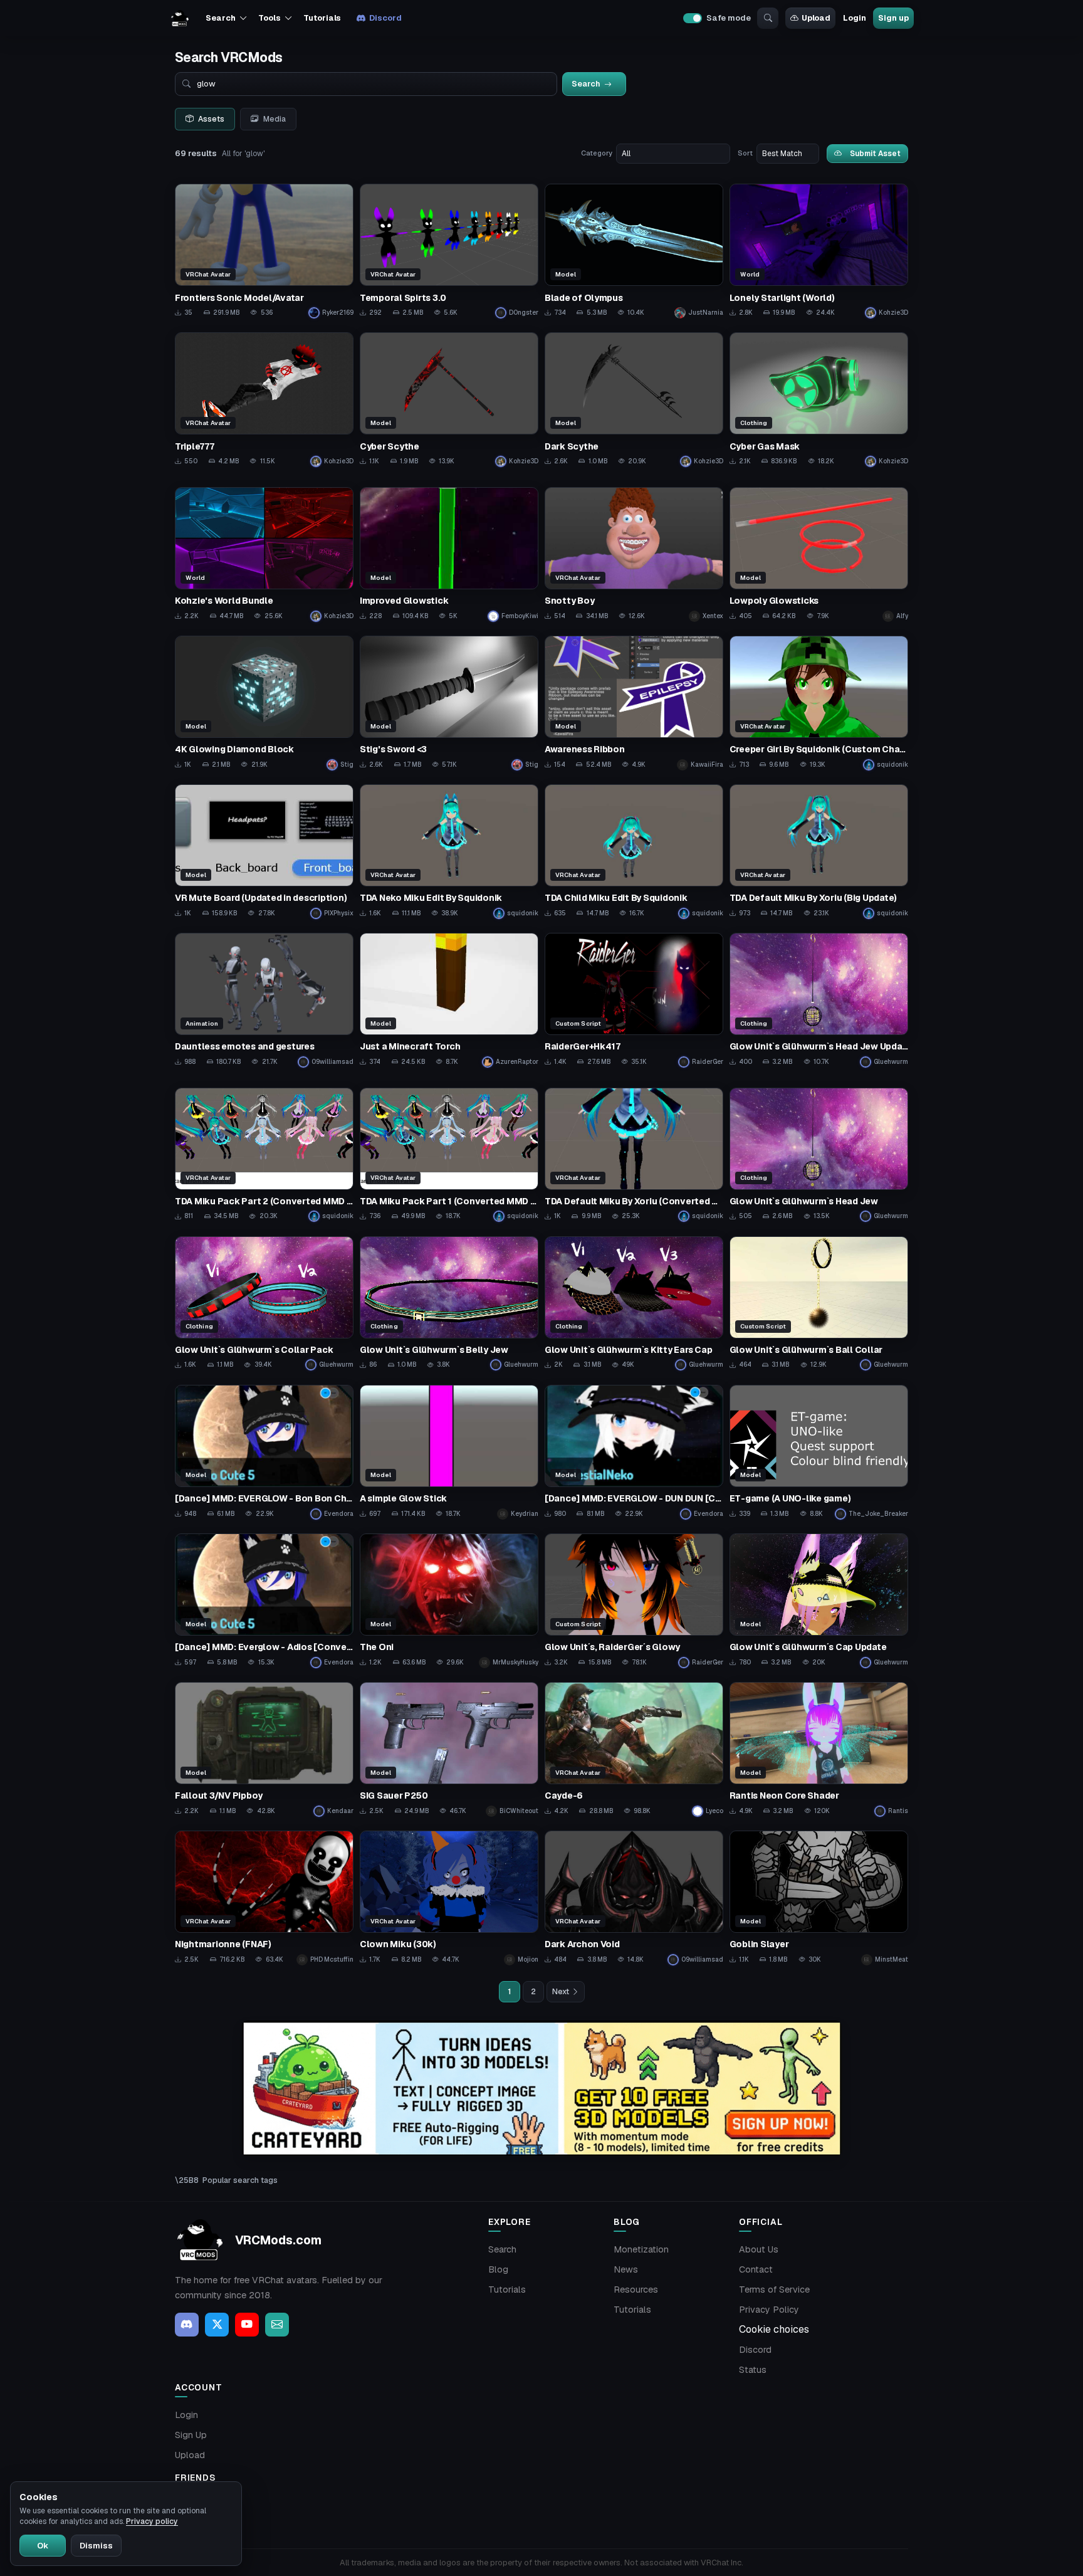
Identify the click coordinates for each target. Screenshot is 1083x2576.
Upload (816, 18)
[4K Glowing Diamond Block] (264, 703)
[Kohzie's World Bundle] (264, 555)
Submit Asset (875, 153)
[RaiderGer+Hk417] (634, 1000)
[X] (217, 2325)
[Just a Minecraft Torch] (449, 1000)
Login (854, 18)
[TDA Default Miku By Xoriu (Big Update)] (819, 852)
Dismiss (96, 2546)
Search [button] (220, 18)
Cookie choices (774, 2329)
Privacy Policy (769, 2310)
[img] (541, 2089)
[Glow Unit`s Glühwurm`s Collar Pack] (264, 1304)
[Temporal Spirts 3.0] (449, 251)
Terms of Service (774, 2289)
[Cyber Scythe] (449, 400)
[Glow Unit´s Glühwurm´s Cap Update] (819, 1601)
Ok (43, 2546)
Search (502, 2249)
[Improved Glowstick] (449, 555)
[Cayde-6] (634, 1749)
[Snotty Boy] (634, 555)
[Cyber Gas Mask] (819, 400)
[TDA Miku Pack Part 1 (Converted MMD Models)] (449, 1155)
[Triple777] (264, 400)
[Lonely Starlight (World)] (819, 251)
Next (561, 1992)
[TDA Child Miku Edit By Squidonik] (634, 852)
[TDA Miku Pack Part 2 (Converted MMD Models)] (264, 1155)
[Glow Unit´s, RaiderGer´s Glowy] (634, 1601)
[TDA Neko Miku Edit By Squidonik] (449, 852)
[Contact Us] (277, 2325)
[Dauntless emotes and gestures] (264, 1000)
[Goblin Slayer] (819, 1898)
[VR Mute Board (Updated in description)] (264, 852)
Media (275, 119)
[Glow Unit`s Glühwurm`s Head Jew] (819, 1155)
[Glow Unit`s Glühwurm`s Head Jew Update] (819, 1000)
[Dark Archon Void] (634, 1898)
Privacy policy (152, 2521)
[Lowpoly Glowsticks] (819, 555)
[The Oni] (449, 1601)
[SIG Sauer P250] (449, 1749)
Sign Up (191, 2435)
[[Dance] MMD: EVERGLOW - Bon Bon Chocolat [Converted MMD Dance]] (264, 1452)
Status (753, 2370)
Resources (636, 2289)
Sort (745, 153)
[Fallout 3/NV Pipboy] (264, 1749)
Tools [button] (269, 18)
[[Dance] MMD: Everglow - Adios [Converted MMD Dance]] (264, 1601)
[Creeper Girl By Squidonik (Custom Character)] (819, 703)
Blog (498, 2269)
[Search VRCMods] (768, 18)
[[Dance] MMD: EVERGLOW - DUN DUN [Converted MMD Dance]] (634, 1452)
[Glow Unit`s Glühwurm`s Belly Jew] (449, 1304)
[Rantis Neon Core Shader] (819, 1749)
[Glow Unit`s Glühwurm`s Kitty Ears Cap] (634, 1304)
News (626, 2269)
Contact (756, 2269)
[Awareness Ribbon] (634, 703)
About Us (759, 2249)
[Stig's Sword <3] (449, 703)
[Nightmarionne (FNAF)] (264, 1898)
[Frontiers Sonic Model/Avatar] (264, 251)
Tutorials (322, 18)
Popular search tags (240, 2180)
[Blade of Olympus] (634, 251)
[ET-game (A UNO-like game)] (819, 1452)
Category (597, 153)
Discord (385, 18)
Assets (211, 119)
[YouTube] (247, 2325)
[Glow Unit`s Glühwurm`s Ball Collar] (819, 1304)
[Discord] (187, 2325)
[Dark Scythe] (634, 400)
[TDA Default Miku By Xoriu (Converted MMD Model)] (634, 1155)
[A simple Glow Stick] (449, 1452)
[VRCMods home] (180, 18)
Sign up (893, 18)
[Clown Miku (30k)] (449, 1898)
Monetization (641, 2249)
